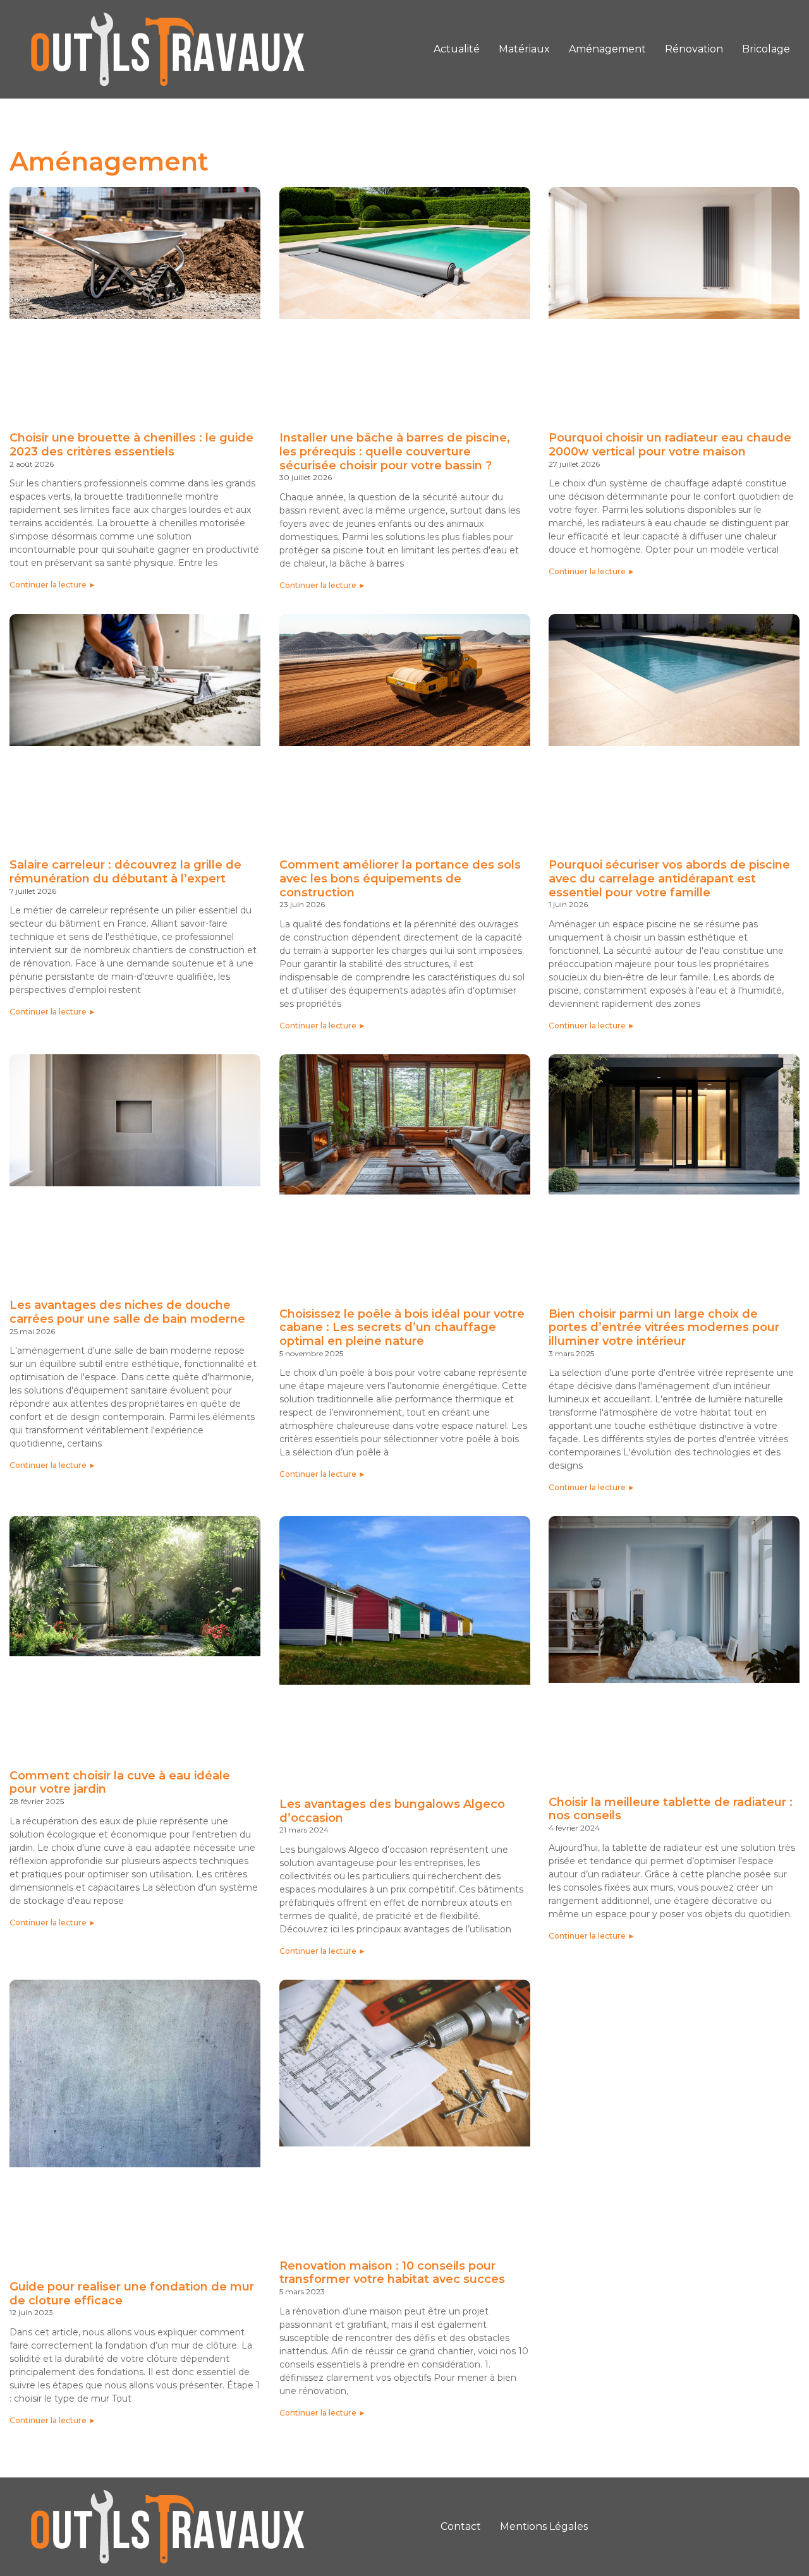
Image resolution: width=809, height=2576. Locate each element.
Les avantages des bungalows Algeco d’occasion (392, 1811)
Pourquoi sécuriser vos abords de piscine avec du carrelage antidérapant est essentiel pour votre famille (669, 878)
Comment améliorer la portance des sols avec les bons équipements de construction (400, 878)
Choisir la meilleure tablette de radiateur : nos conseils (671, 1809)
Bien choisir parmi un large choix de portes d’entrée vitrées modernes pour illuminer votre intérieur (664, 1327)
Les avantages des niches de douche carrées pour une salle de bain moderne (127, 1312)
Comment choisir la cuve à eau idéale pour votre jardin (120, 1783)
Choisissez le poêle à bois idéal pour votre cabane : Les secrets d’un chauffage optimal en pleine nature (402, 1327)
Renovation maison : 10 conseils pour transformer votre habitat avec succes (392, 2273)
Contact (461, 2526)
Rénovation (694, 49)
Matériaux (524, 49)
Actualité (457, 49)
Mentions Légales (544, 2526)
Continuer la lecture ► (53, 585)
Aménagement (607, 49)
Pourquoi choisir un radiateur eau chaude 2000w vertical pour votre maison (670, 445)
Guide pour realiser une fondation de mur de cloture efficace (132, 2294)
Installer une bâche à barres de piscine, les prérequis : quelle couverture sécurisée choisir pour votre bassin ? (395, 451)
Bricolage (766, 49)
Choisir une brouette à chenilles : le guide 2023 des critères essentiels (131, 445)
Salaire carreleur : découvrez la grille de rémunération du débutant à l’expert (125, 872)
